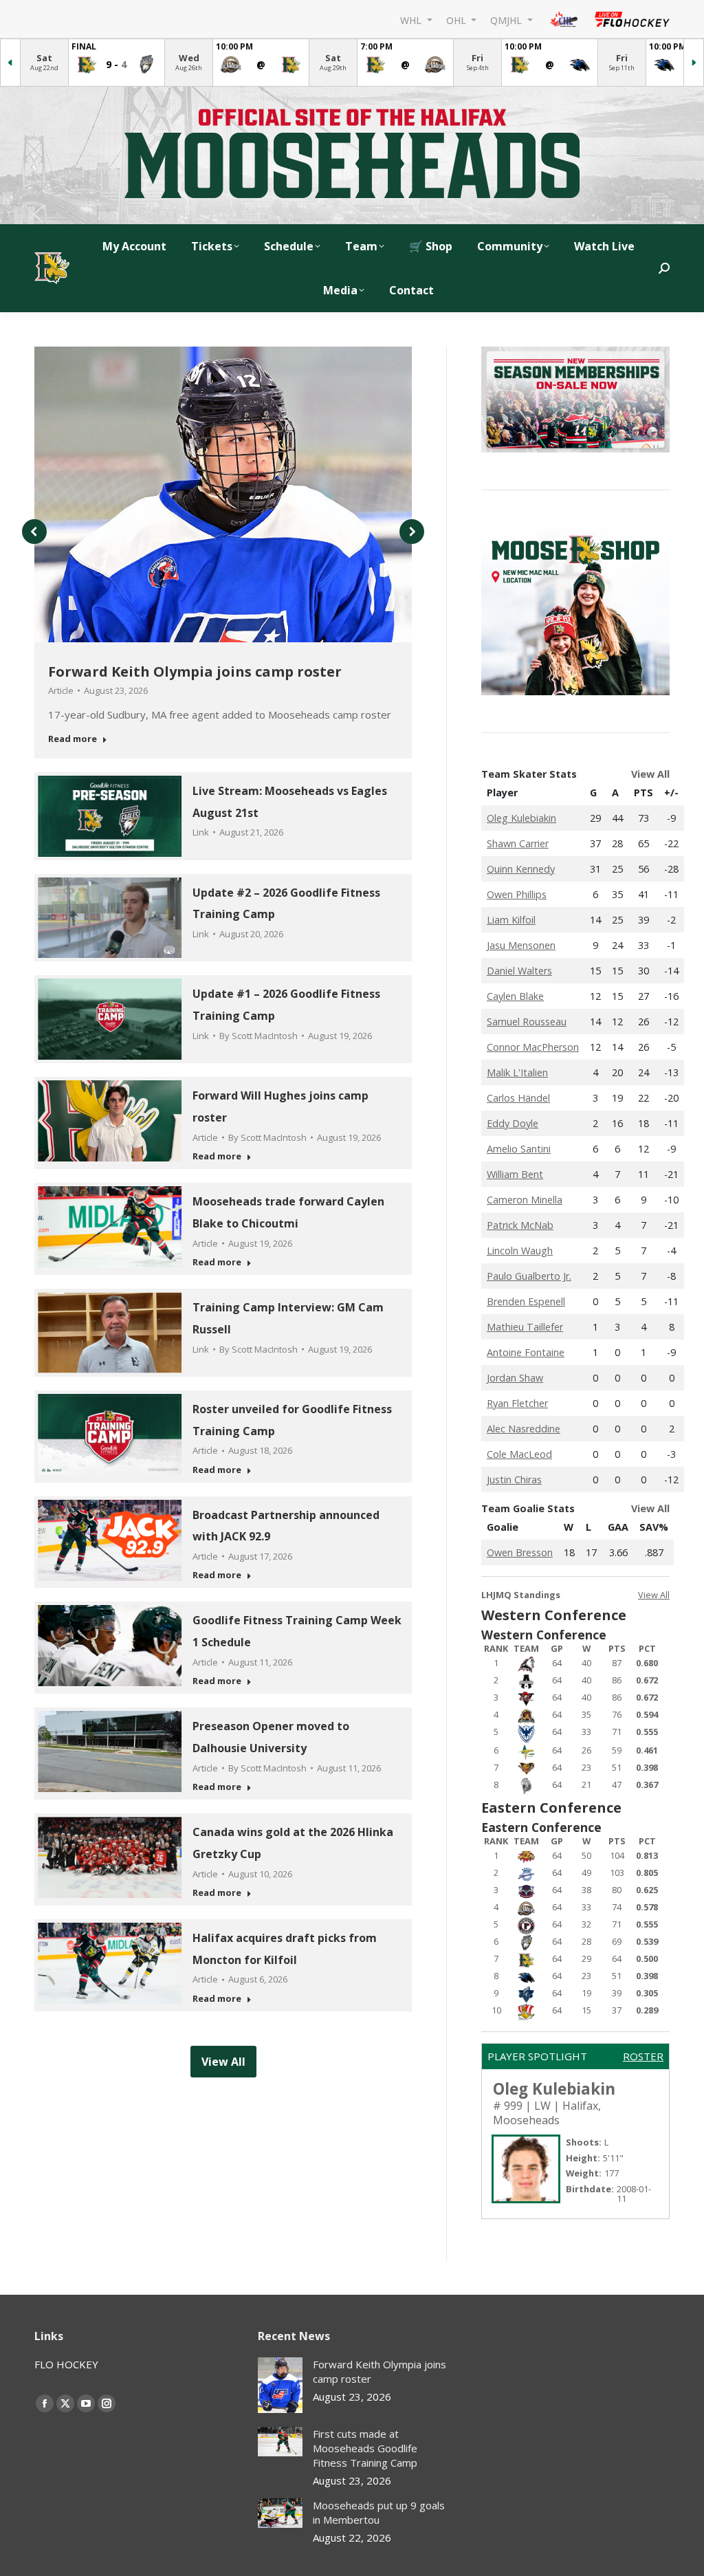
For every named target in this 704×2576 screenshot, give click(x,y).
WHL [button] (412, 20)
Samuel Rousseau (527, 1022)
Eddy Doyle (513, 1123)
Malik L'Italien (517, 1072)
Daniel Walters (519, 971)
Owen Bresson (520, 1552)
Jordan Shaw (515, 1378)
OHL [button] (458, 20)
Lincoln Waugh (520, 1251)
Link (201, 832)
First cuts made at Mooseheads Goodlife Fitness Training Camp (365, 2448)
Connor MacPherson (533, 1047)
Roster (643, 2056)
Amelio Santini (519, 1149)
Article (61, 690)
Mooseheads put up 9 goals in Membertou (379, 2512)
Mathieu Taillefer (525, 1327)
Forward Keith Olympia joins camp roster (195, 672)
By (258, 1036)
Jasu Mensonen (521, 945)
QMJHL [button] (507, 20)
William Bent (515, 1174)
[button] (34, 532)
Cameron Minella (525, 1200)
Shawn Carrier (518, 843)
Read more (73, 739)
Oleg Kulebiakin (521, 818)
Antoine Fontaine (526, 1352)
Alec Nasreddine (524, 1429)
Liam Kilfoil (511, 920)
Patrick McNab (520, 1225)
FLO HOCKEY (66, 2364)
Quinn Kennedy (521, 869)
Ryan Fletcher (517, 1403)
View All (650, 774)
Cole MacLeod (519, 1454)
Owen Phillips (517, 894)
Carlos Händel (518, 1098)
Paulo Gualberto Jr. (529, 1276)
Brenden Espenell (526, 1301)
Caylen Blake (515, 996)
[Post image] (280, 2385)
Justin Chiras (514, 1480)
